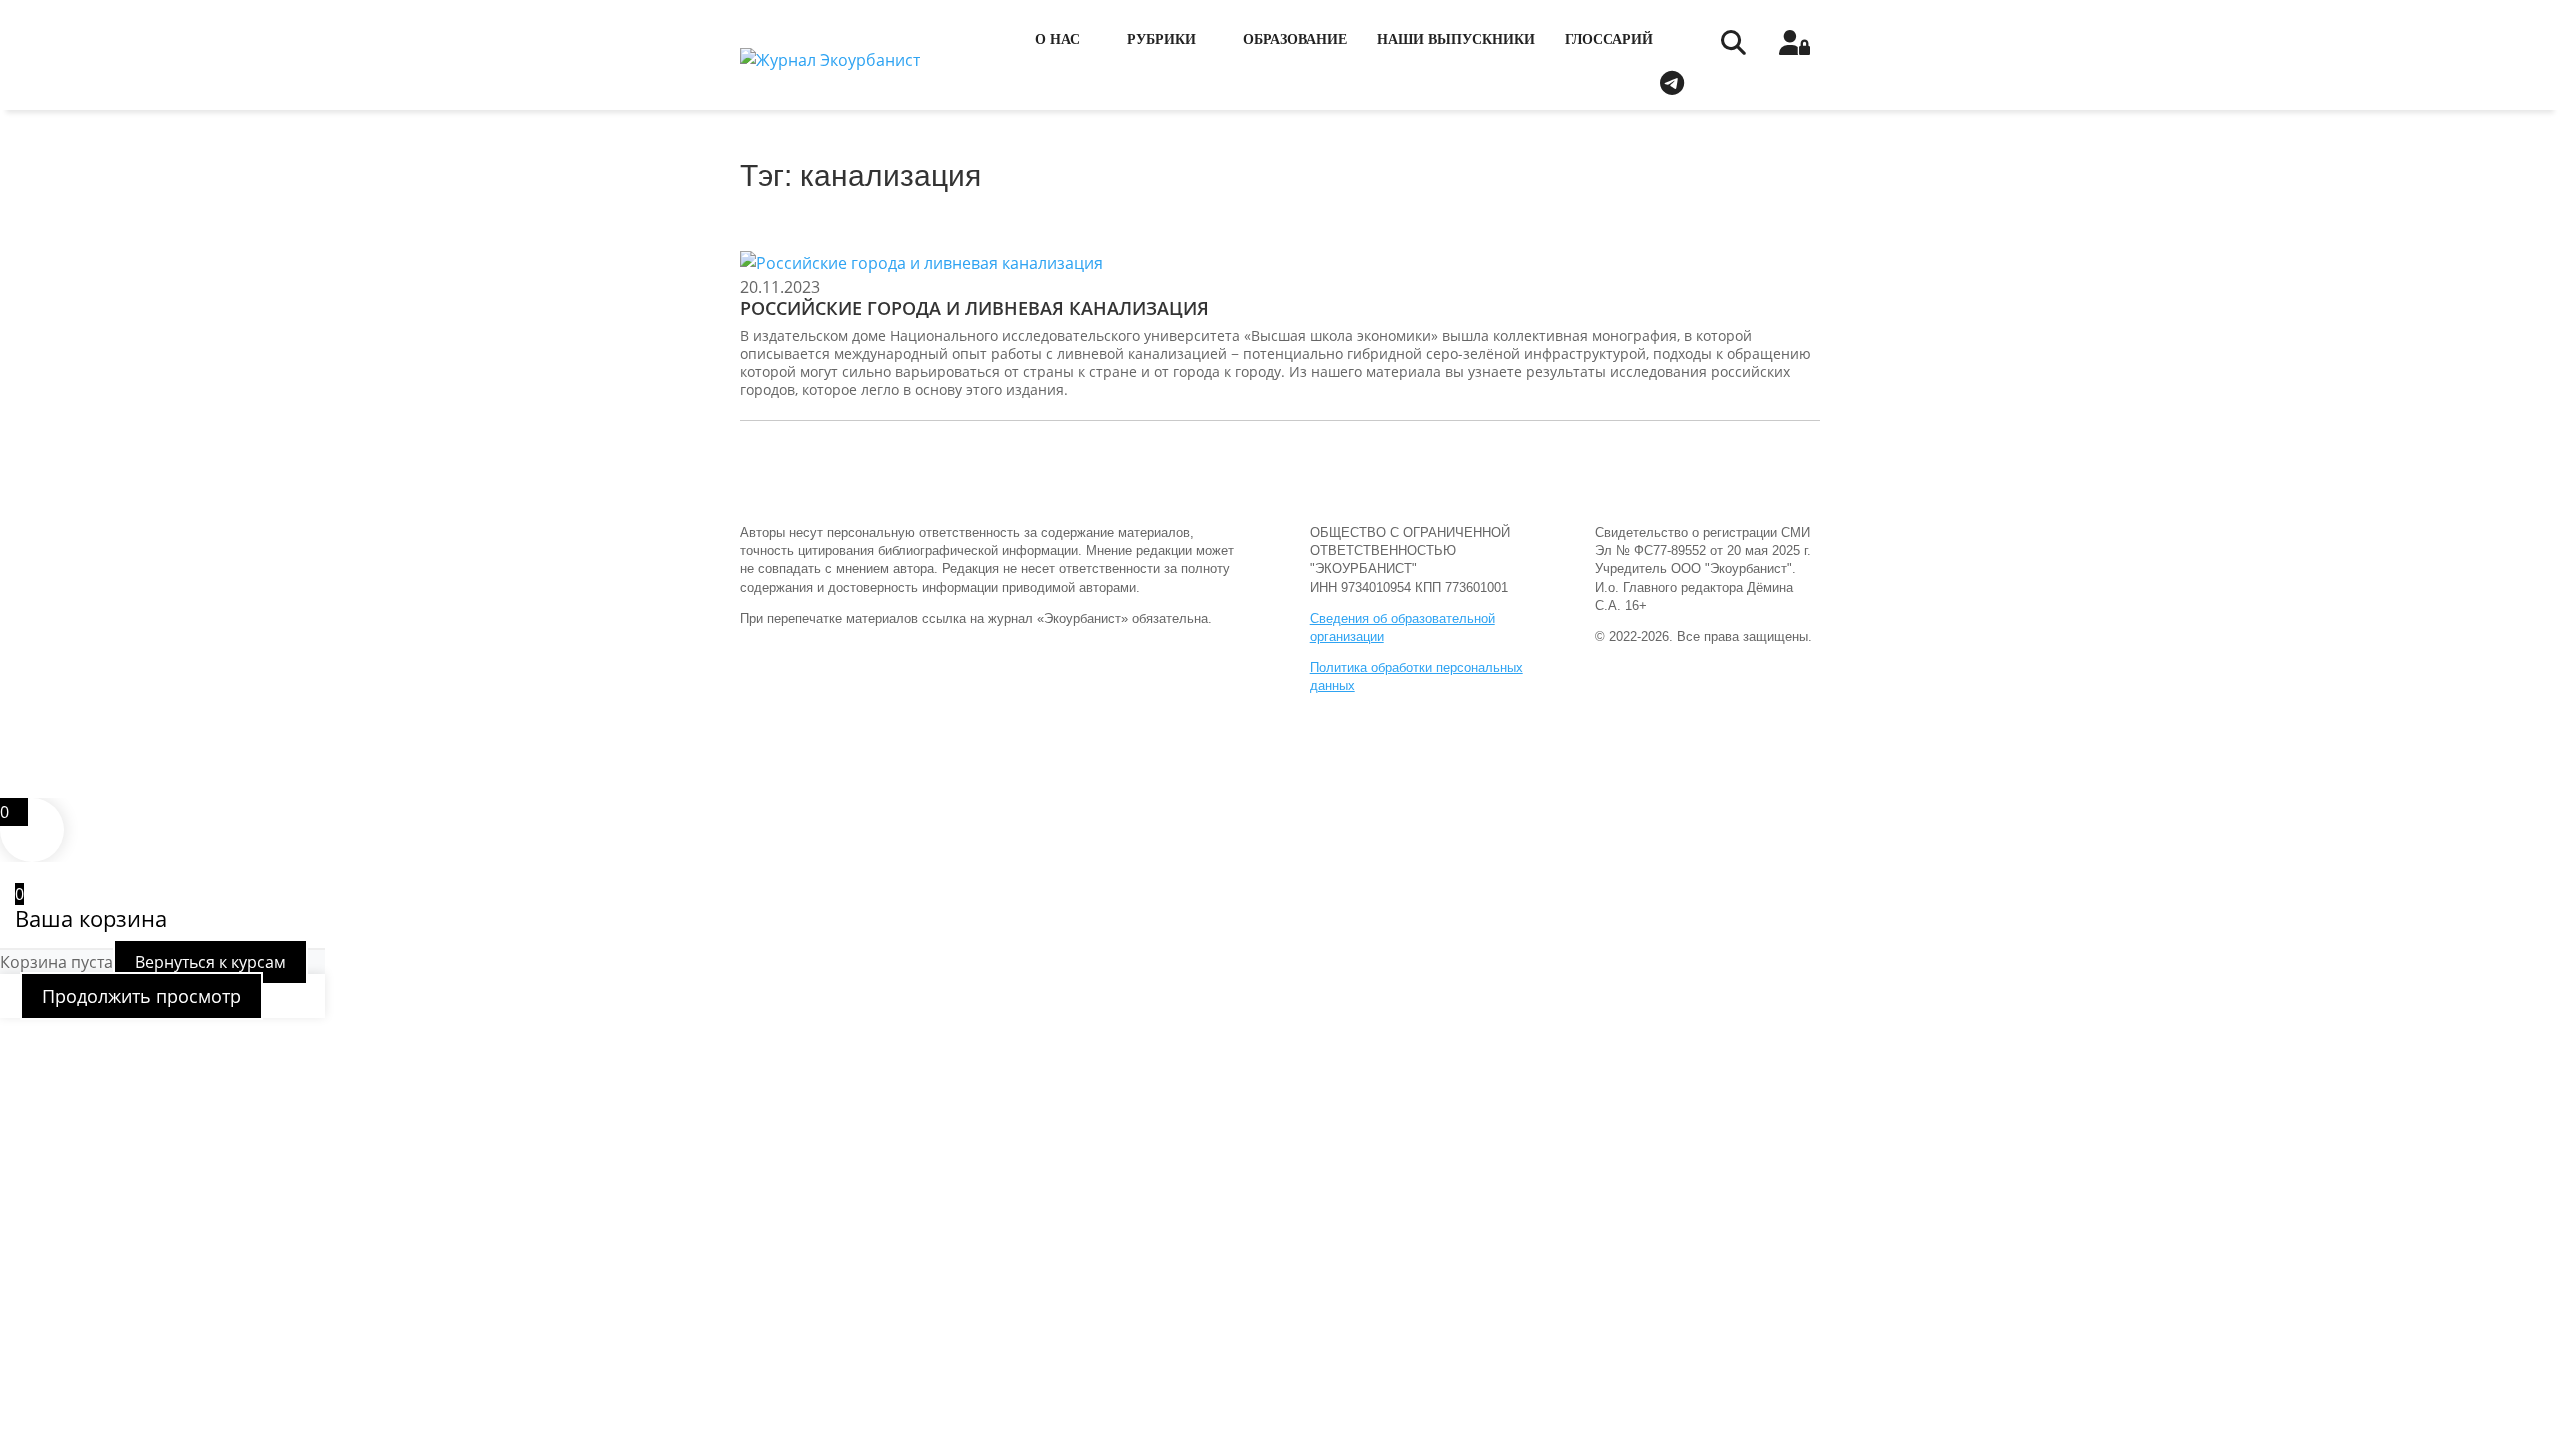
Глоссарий (1609, 39)
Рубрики (1161, 39)
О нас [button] (1057, 39)
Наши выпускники (1456, 39)
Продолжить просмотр (141, 996)
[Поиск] (1732, 48)
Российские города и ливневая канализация (974, 308)
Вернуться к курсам (210, 962)
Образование (1295, 39)
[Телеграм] (1671, 80)
